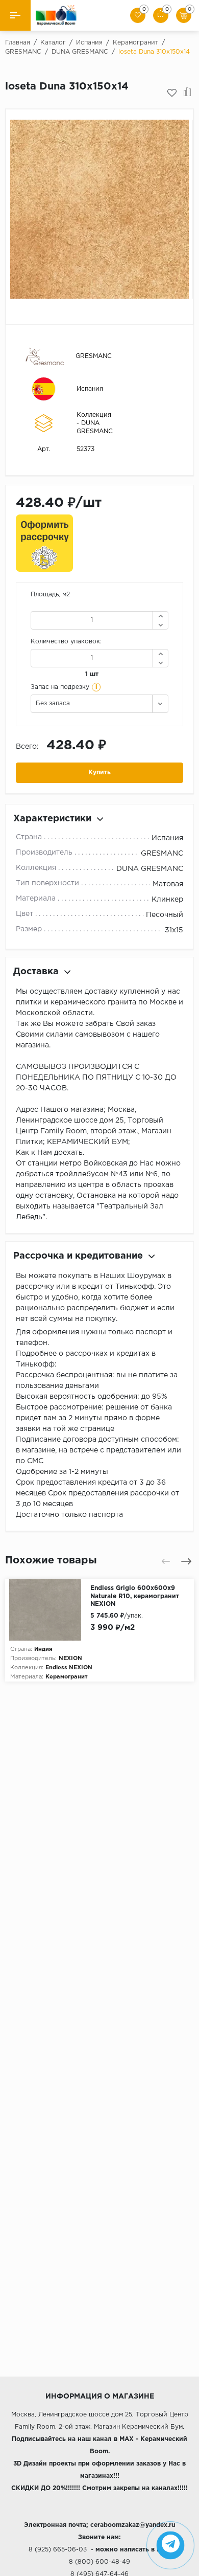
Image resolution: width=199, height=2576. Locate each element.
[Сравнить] (188, 93)
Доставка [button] (36, 972)
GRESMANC (94, 356)
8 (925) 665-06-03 (58, 2550)
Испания (90, 389)
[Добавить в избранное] (172, 93)
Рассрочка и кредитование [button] (78, 1256)
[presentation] (166, 1561)
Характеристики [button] (52, 819)
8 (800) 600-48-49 (99, 2562)
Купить (99, 772)
